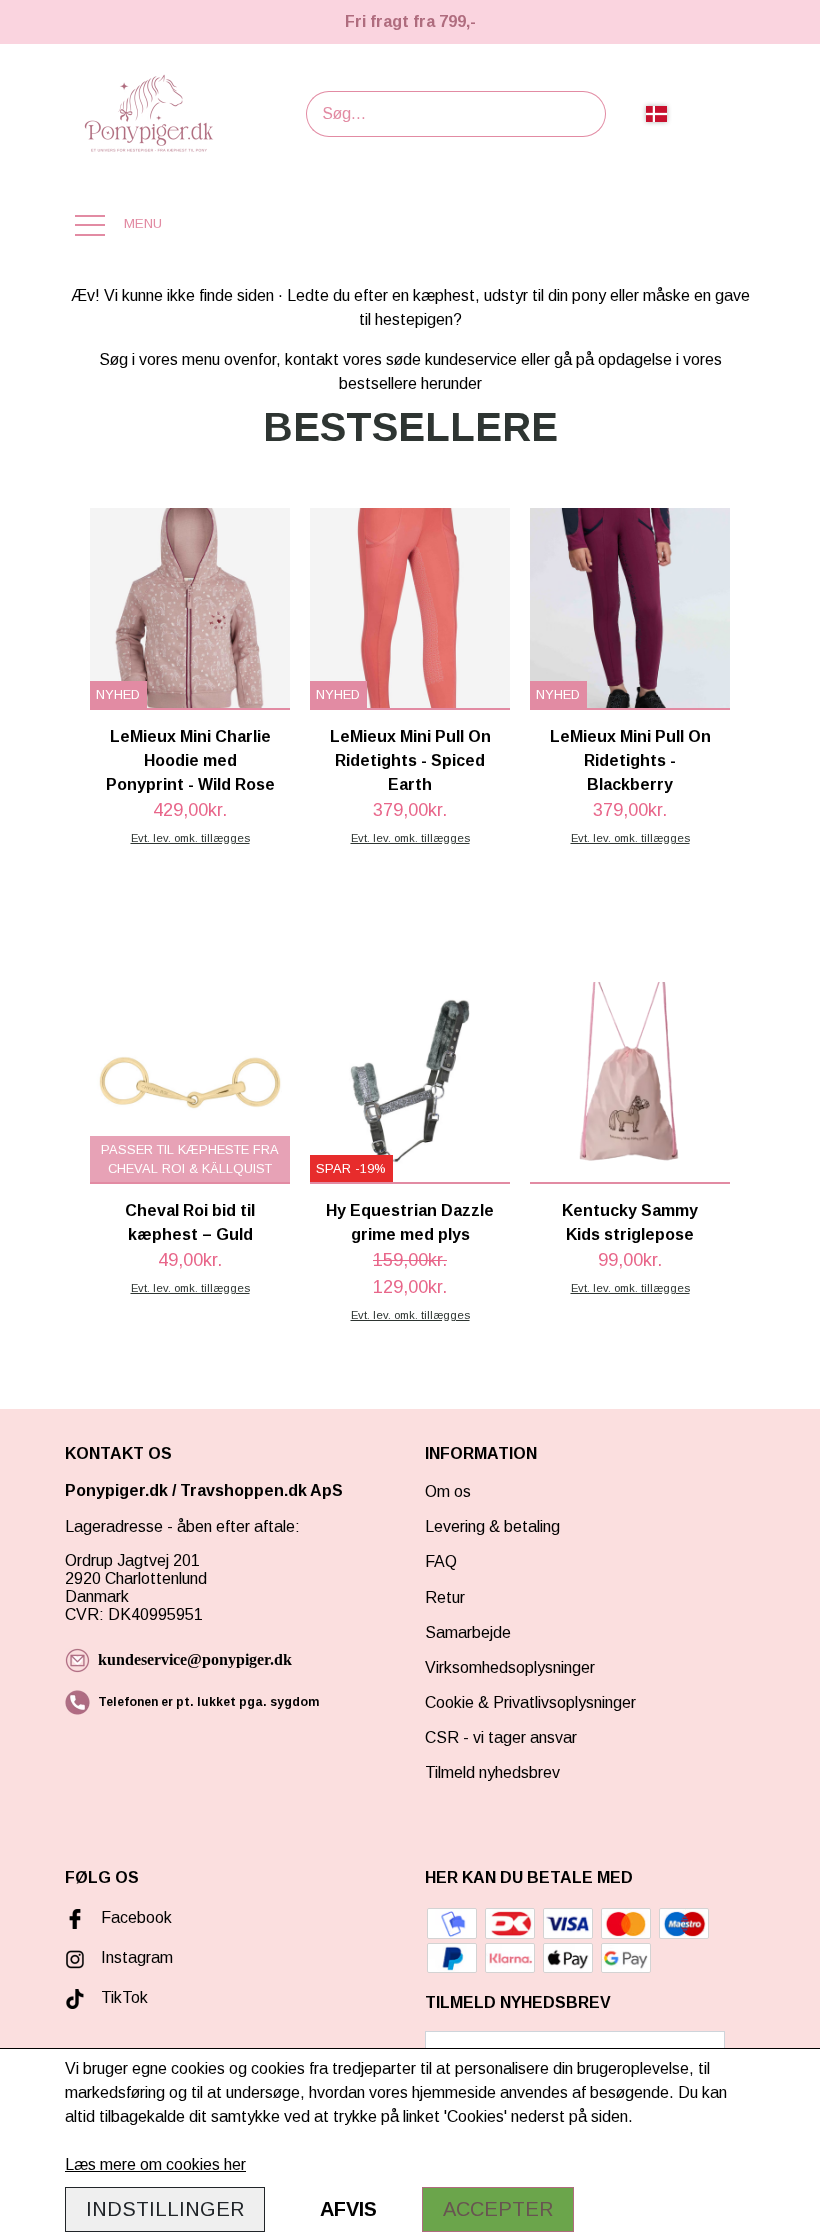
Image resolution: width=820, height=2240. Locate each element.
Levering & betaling (492, 1526)
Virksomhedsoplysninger (510, 1667)
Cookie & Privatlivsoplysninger (530, 1702)
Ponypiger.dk (116, 1490)
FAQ (441, 1561)
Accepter (498, 2209)
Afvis (348, 2209)
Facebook (136, 1917)
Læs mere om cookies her (155, 2164)
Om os (448, 1491)
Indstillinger (165, 2209)
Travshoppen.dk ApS (263, 1490)
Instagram (137, 1957)
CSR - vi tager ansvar (501, 1737)
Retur (445, 1597)
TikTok (124, 1997)
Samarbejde (468, 1632)
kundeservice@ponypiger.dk (195, 1659)
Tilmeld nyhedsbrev (492, 1772)
